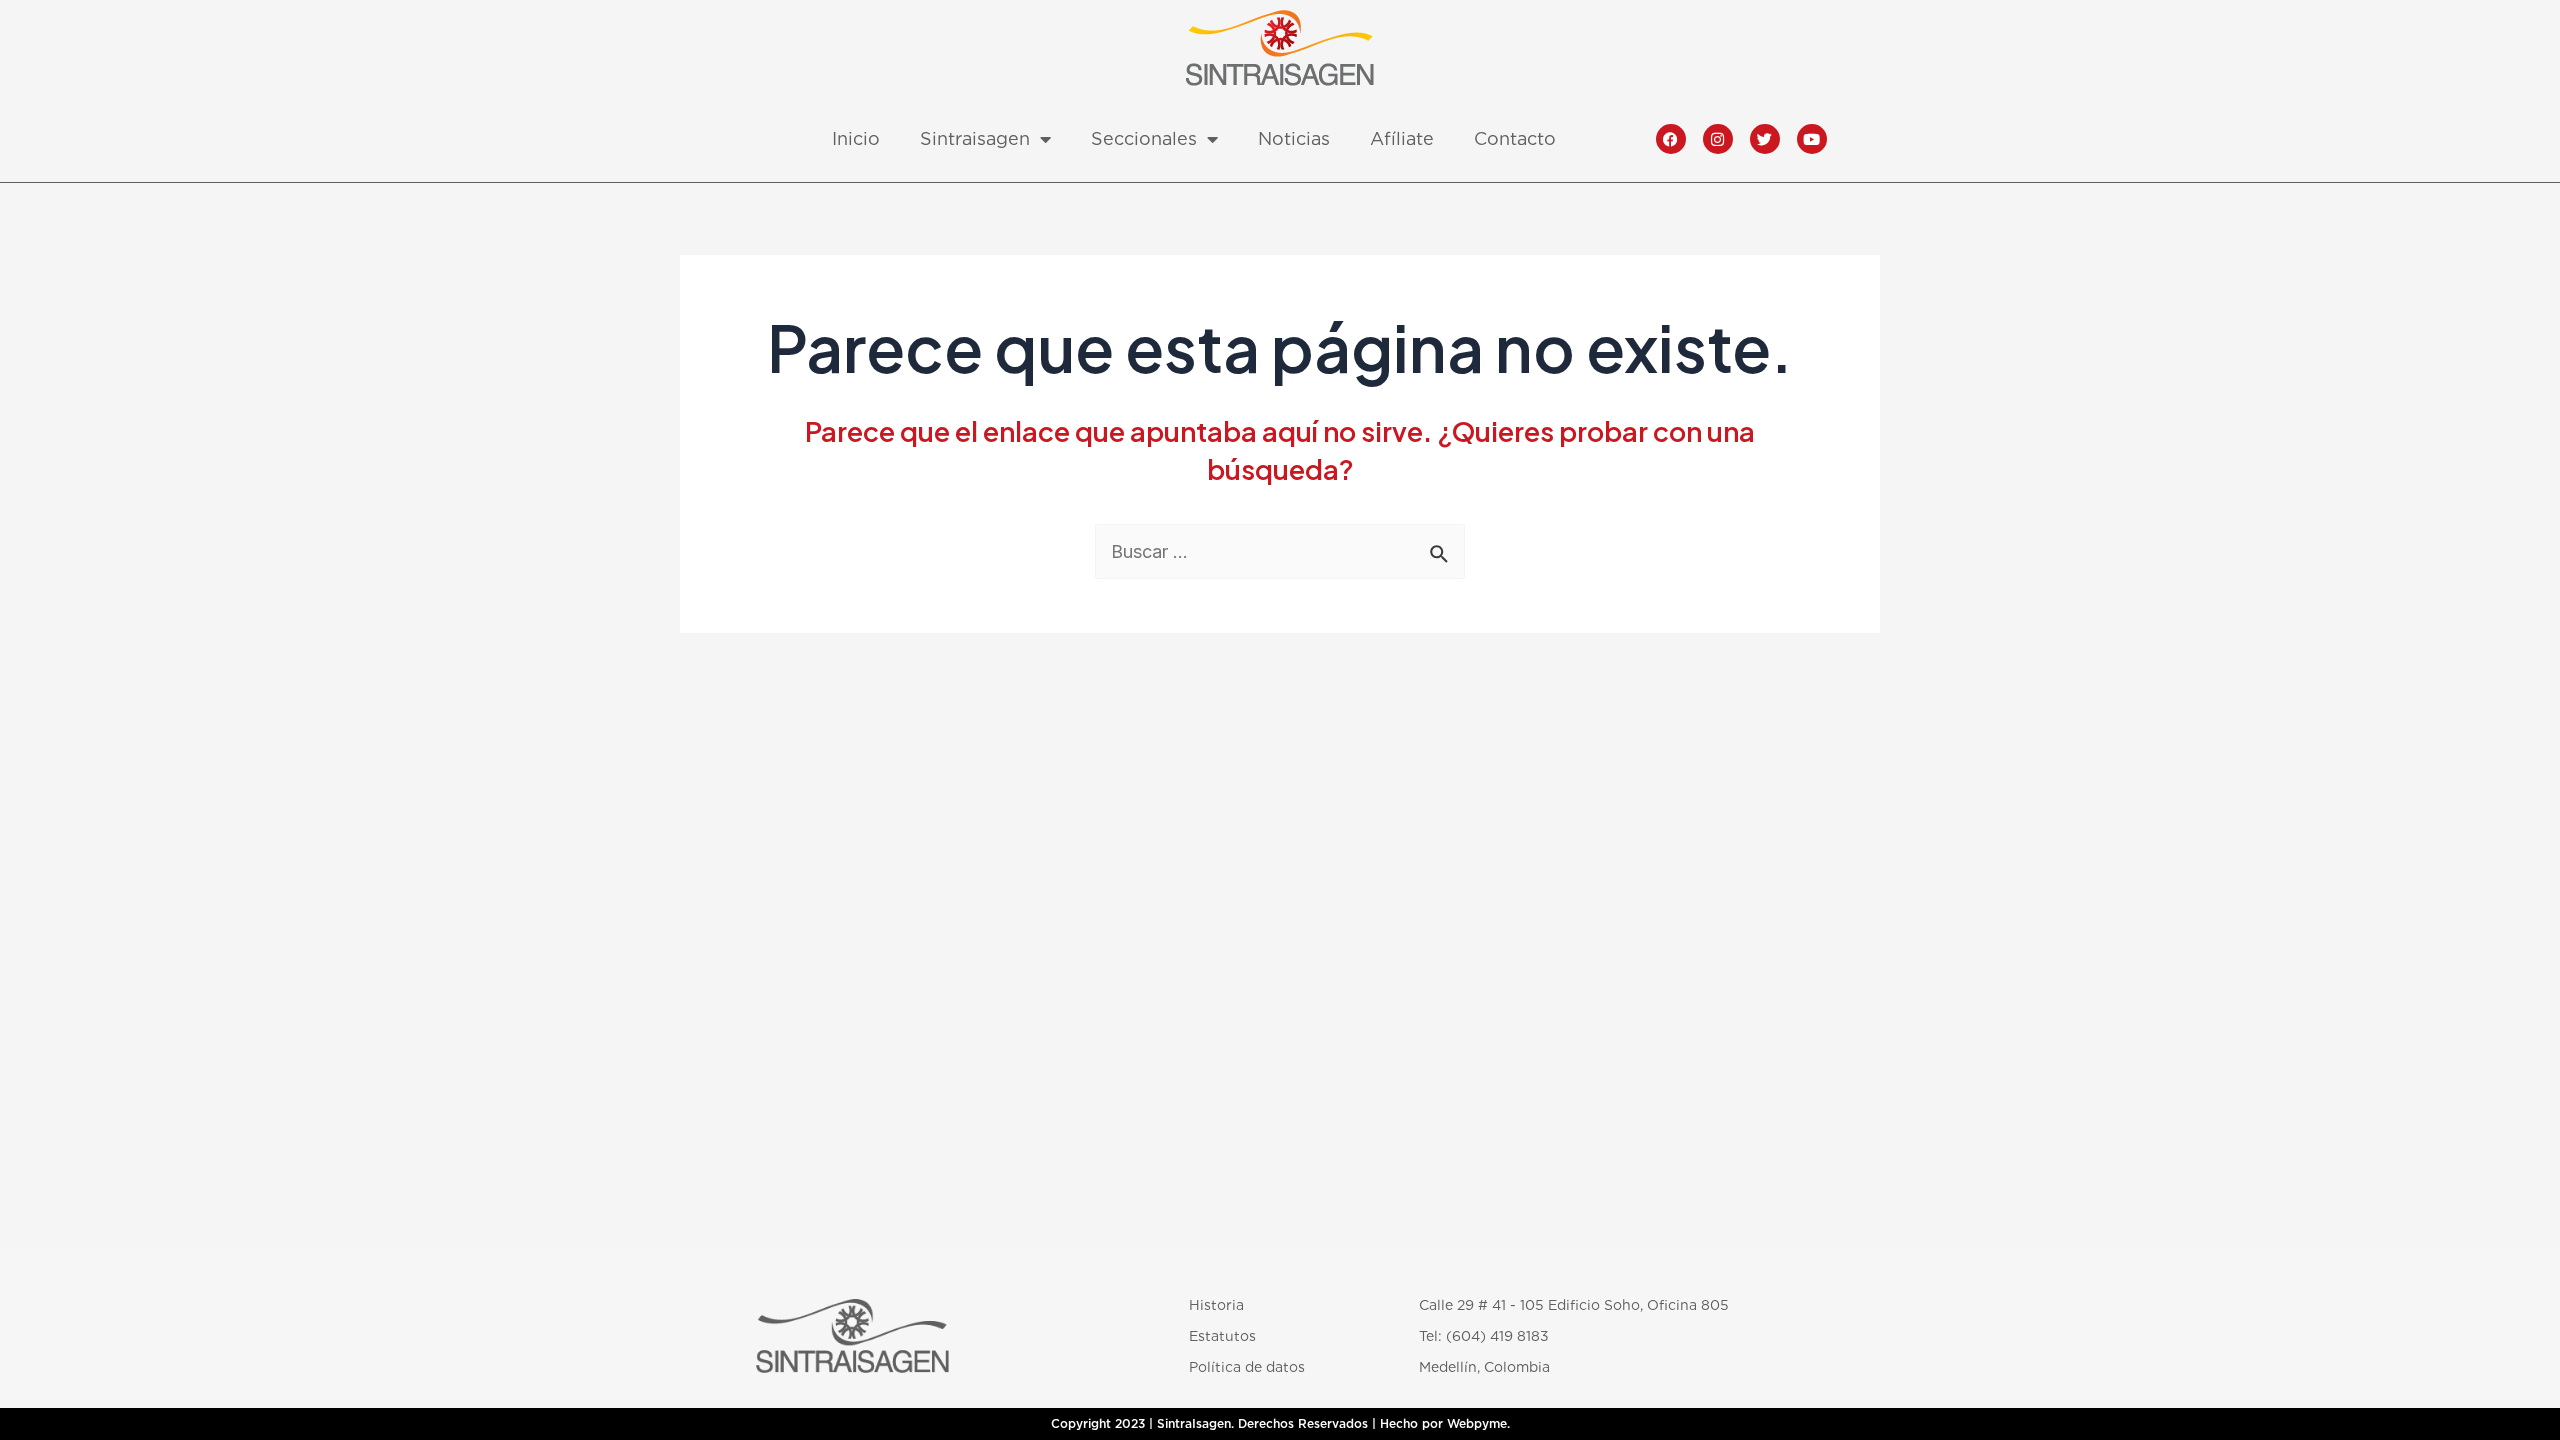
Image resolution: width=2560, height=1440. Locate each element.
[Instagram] (1718, 139)
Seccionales (1144, 138)
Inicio (856, 138)
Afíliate (1402, 138)
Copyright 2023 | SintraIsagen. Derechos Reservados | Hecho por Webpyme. (1280, 1424)
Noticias (1294, 138)
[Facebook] (1671, 139)
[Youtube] (1812, 139)
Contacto (1515, 138)
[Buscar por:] (1280, 551)
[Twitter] (1765, 139)
